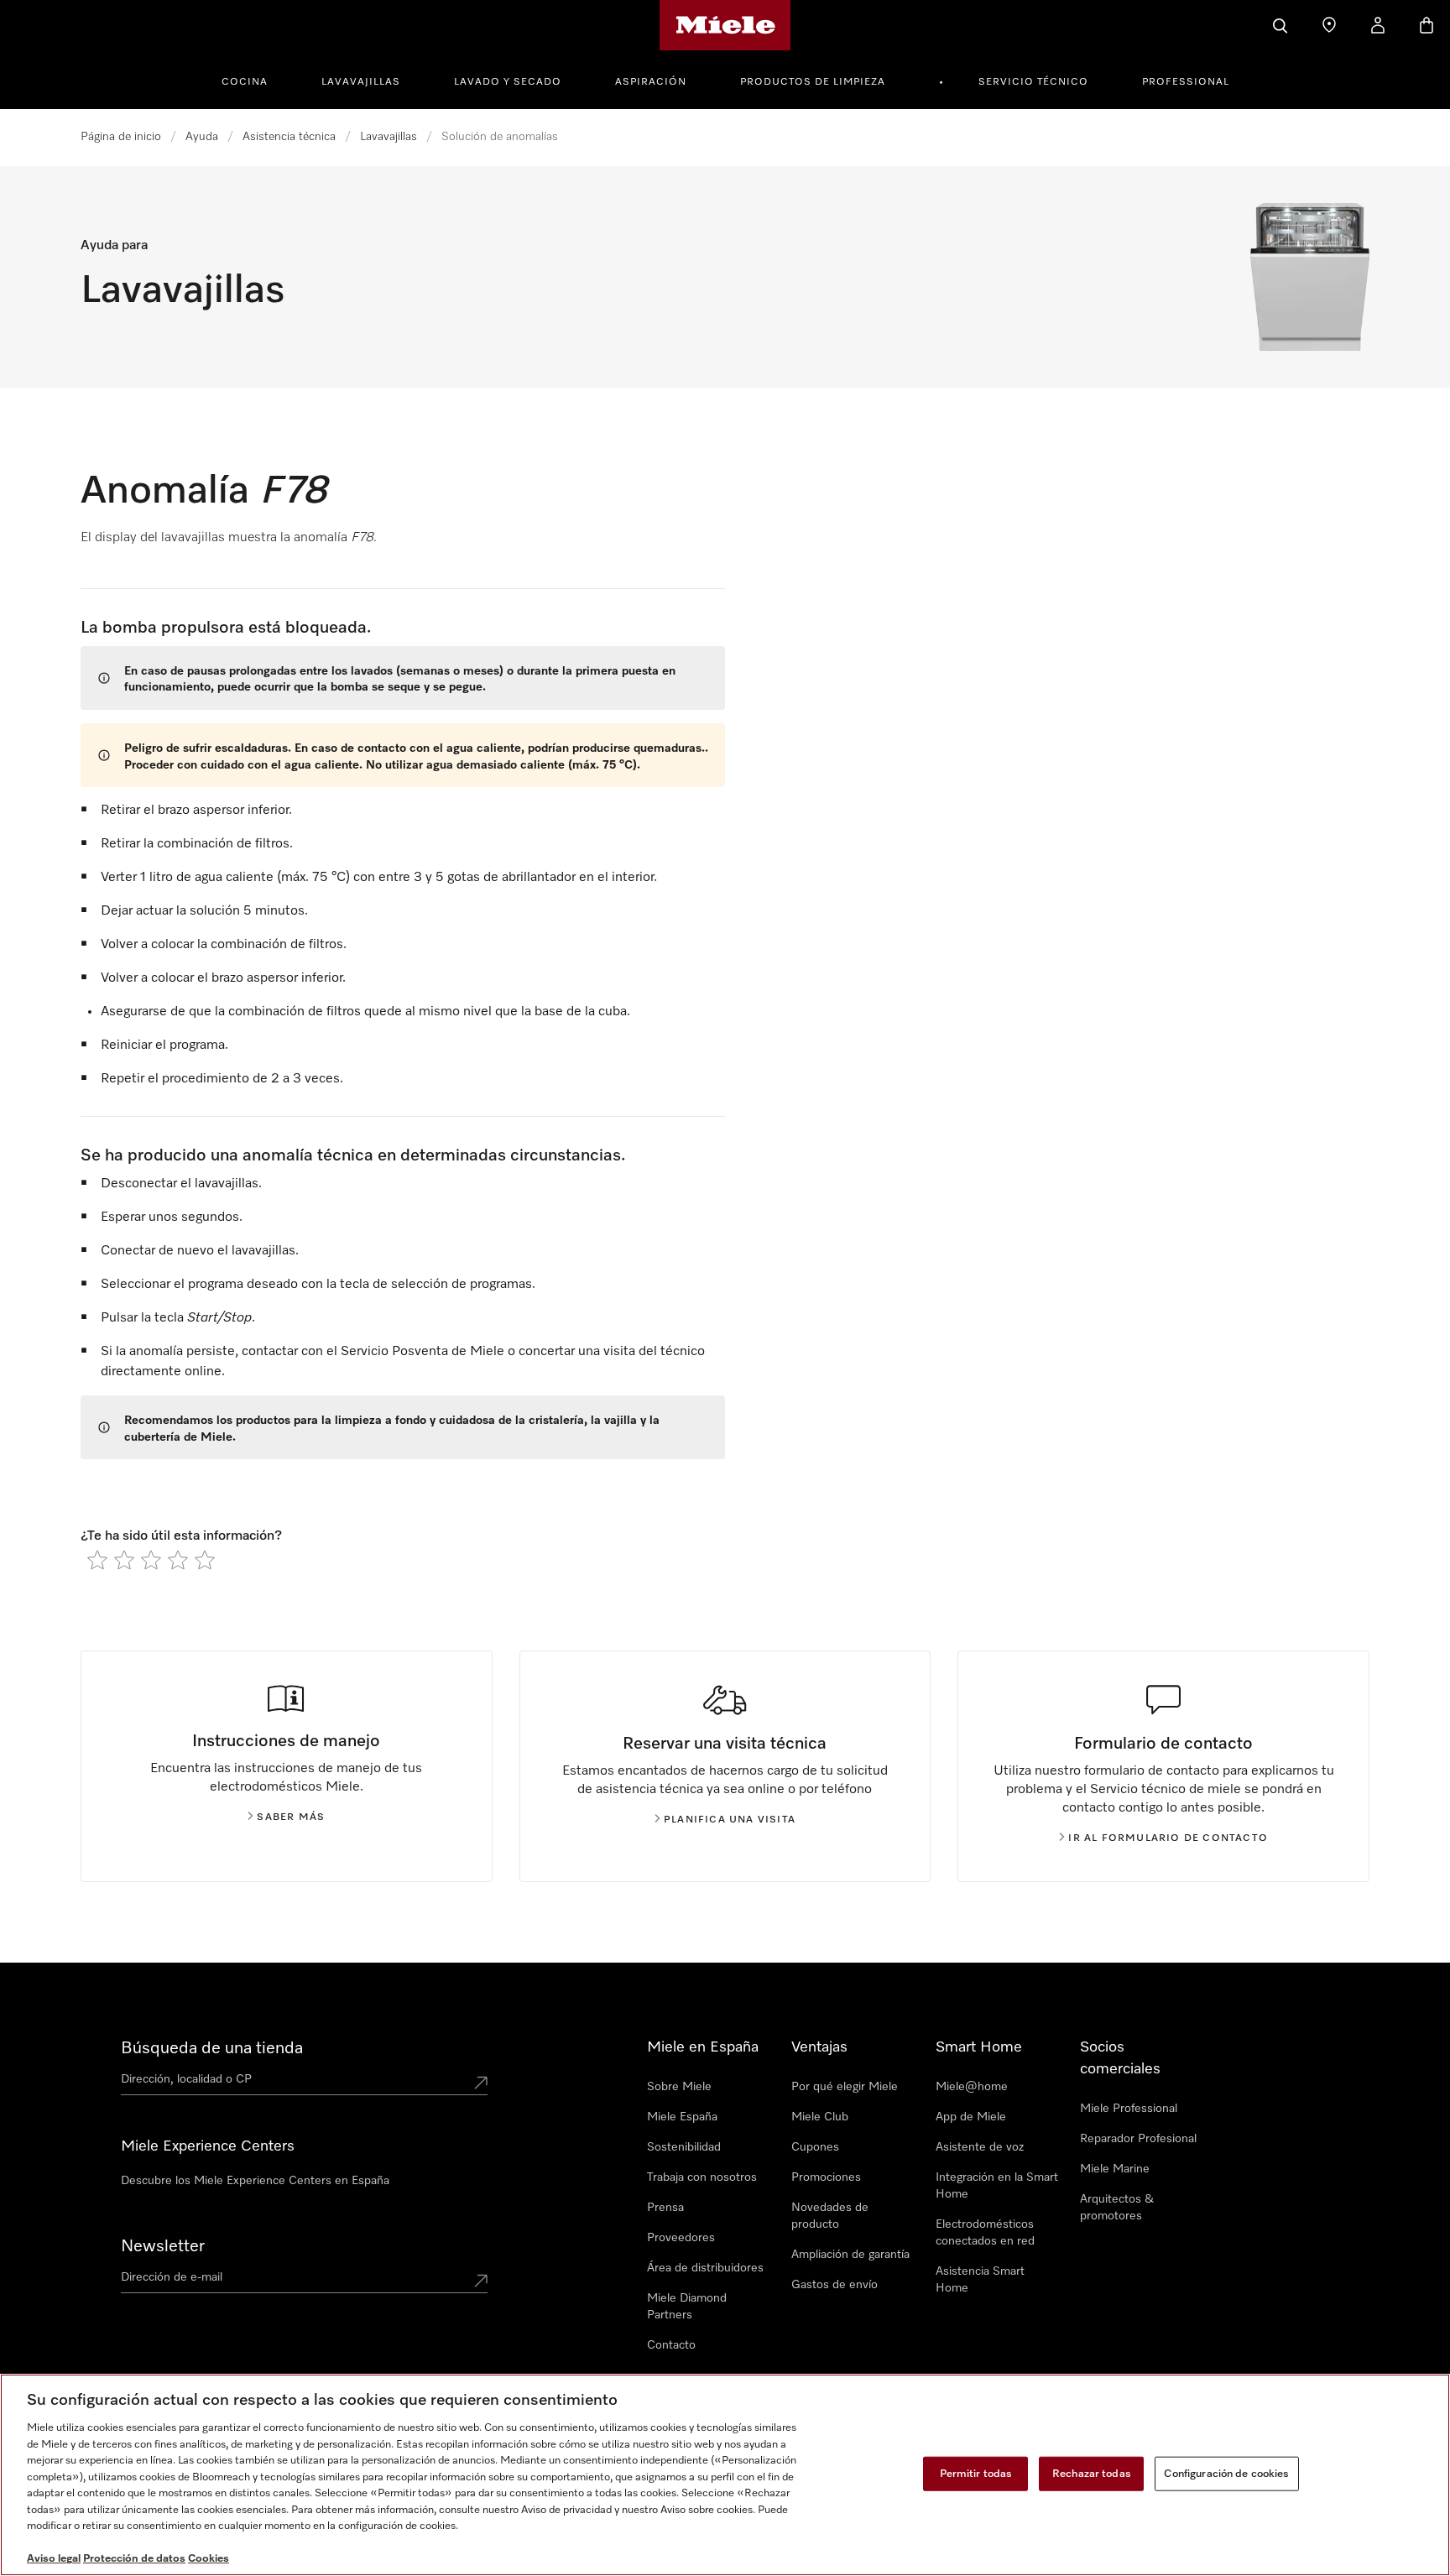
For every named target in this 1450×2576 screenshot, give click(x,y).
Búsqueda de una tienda (212, 2048)
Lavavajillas (361, 82)
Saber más (291, 1817)
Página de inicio (121, 137)
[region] (725, 2475)
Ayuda (202, 137)
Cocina (245, 82)
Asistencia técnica (289, 137)
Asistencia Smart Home (980, 2280)
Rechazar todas (1092, 2473)
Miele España (682, 2117)
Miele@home (972, 2087)
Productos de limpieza (813, 82)
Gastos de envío (835, 2285)
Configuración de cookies (1226, 2473)
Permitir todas (976, 2473)
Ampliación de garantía (850, 2255)
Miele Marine (1115, 2169)
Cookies (209, 2559)
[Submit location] (481, 2083)
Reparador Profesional (1138, 2139)
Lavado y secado (508, 82)
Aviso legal (54, 2559)
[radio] (97, 1560)
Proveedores (681, 2238)
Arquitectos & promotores (1117, 2208)
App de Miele (971, 2117)
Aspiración (651, 82)
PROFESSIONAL (1186, 82)
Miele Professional (1129, 2109)
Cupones (815, 2147)
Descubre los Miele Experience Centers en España (255, 2181)
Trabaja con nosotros (702, 2177)
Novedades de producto (830, 2216)
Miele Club (820, 2117)
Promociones (826, 2177)
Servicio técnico (1033, 82)
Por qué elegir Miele (845, 2087)
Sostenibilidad (684, 2147)
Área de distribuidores (705, 2268)
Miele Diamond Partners (687, 2307)
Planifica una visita (730, 1820)
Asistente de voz (980, 2147)
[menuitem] (254, 80)
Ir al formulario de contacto (1168, 1838)
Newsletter (163, 2246)
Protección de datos (134, 2559)
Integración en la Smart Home (997, 2186)
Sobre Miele (679, 2087)
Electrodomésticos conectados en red (985, 2233)
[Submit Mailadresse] (481, 2281)
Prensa (665, 2208)
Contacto (671, 2345)
